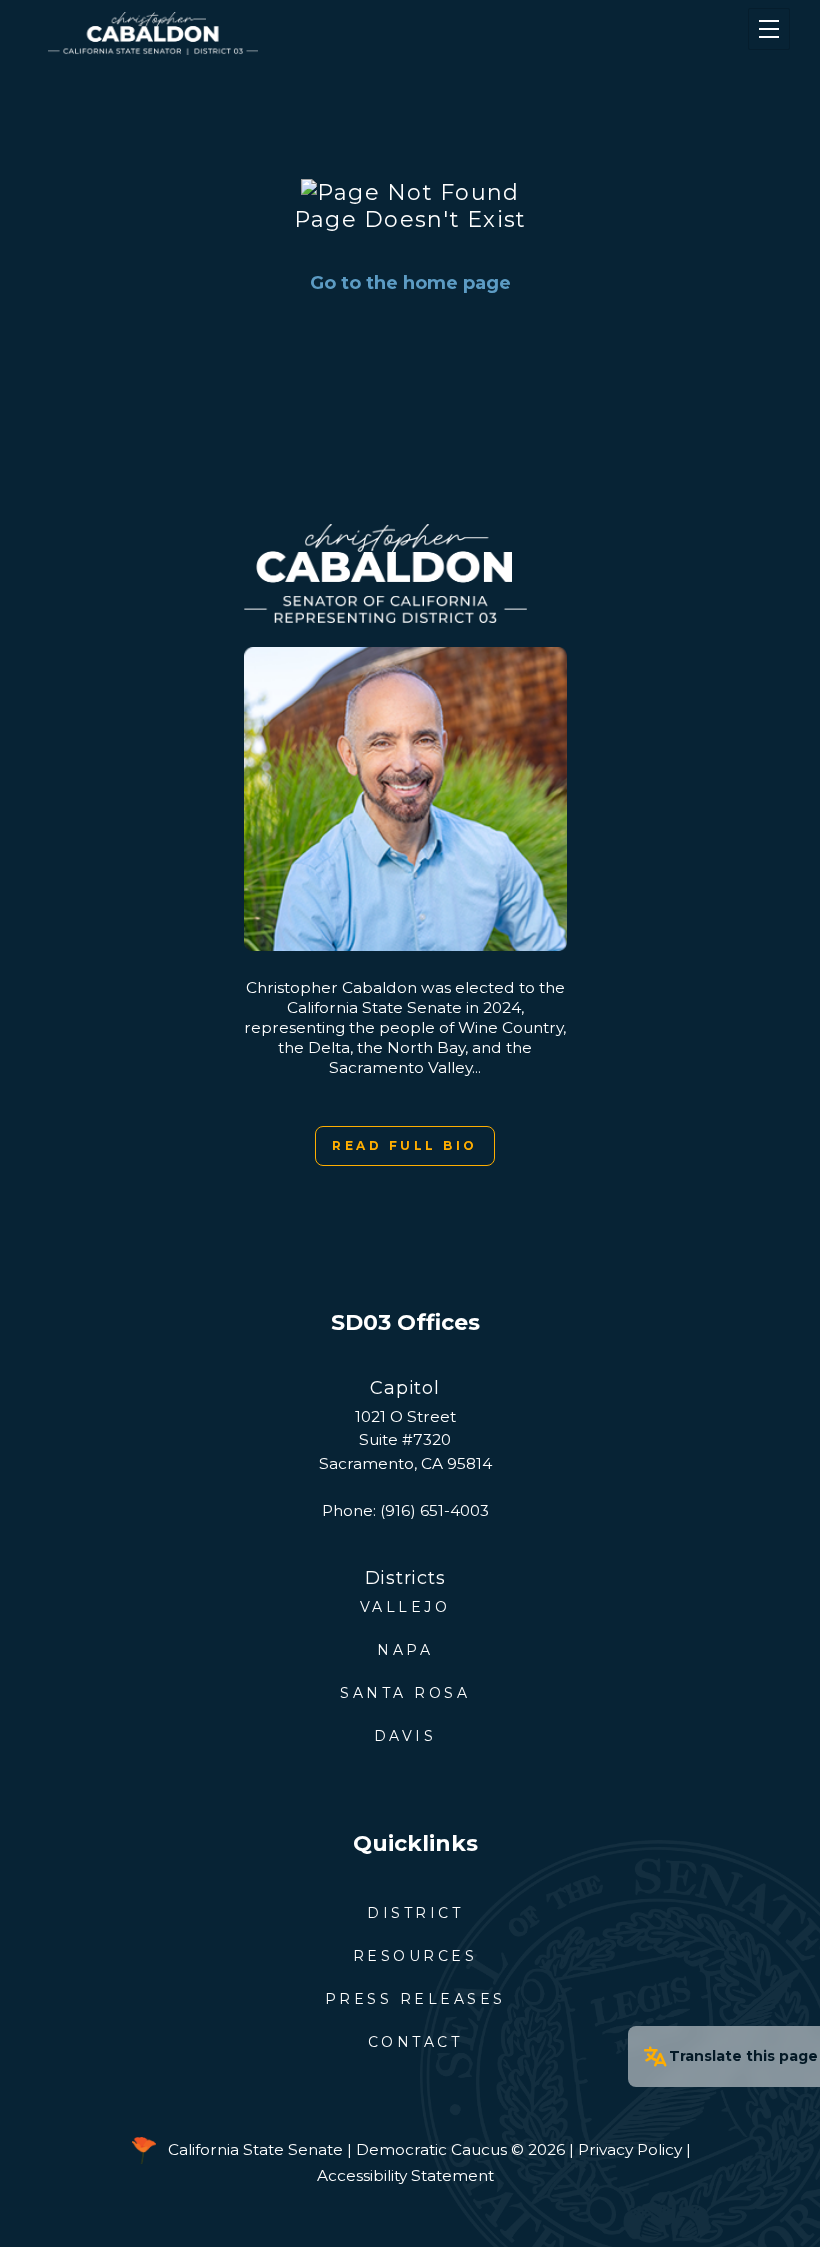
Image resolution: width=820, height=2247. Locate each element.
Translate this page (743, 2056)
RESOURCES (415, 1956)
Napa (405, 1650)
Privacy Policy (630, 2148)
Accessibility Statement (405, 2175)
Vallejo (405, 1607)
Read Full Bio (405, 1145)
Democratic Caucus (431, 2148)
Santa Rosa (405, 1693)
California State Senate (255, 2148)
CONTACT (415, 2042)
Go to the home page (410, 283)
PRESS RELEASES (415, 1999)
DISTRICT (415, 1913)
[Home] (350, 33)
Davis (405, 1736)
